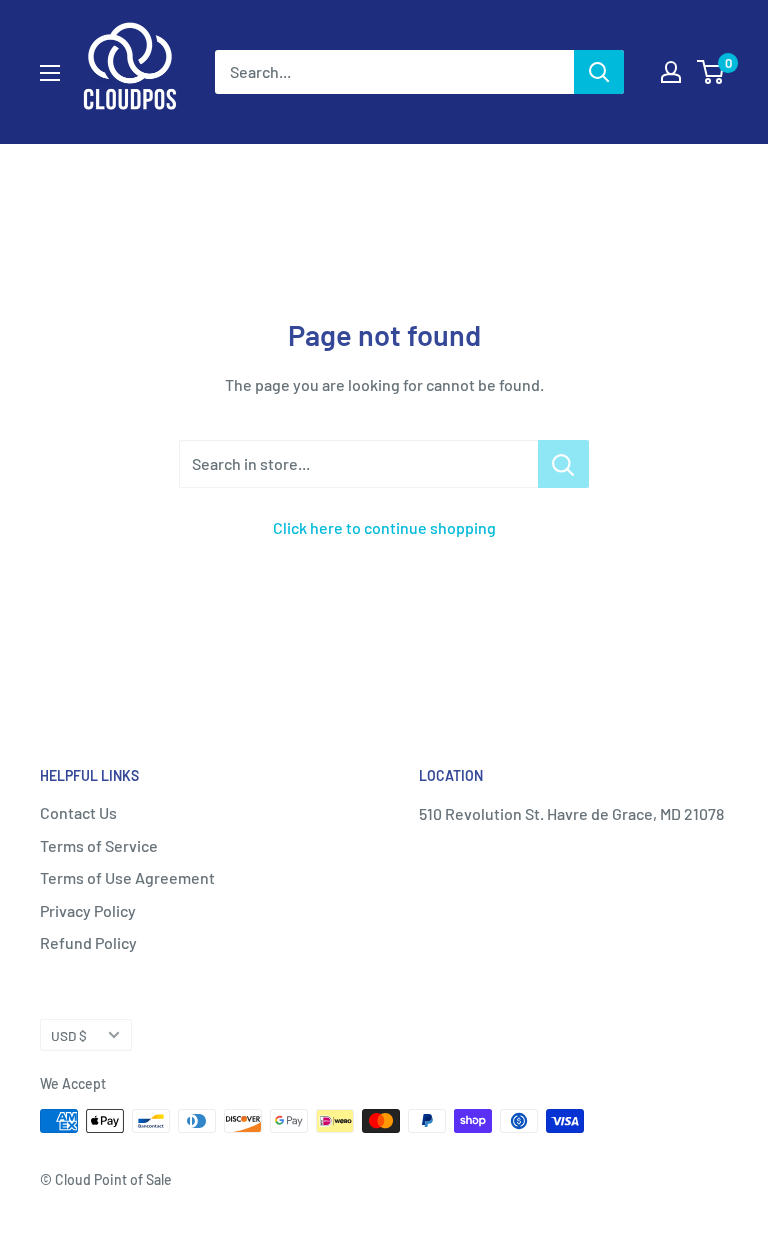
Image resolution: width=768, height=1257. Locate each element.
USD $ (69, 1035)
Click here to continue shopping (384, 527)
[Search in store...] (563, 464)
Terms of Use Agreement (127, 877)
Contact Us (78, 812)
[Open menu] (50, 73)
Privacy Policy (88, 910)
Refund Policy (88, 942)
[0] (711, 72)
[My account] (671, 72)
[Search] (599, 72)
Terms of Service (99, 845)
